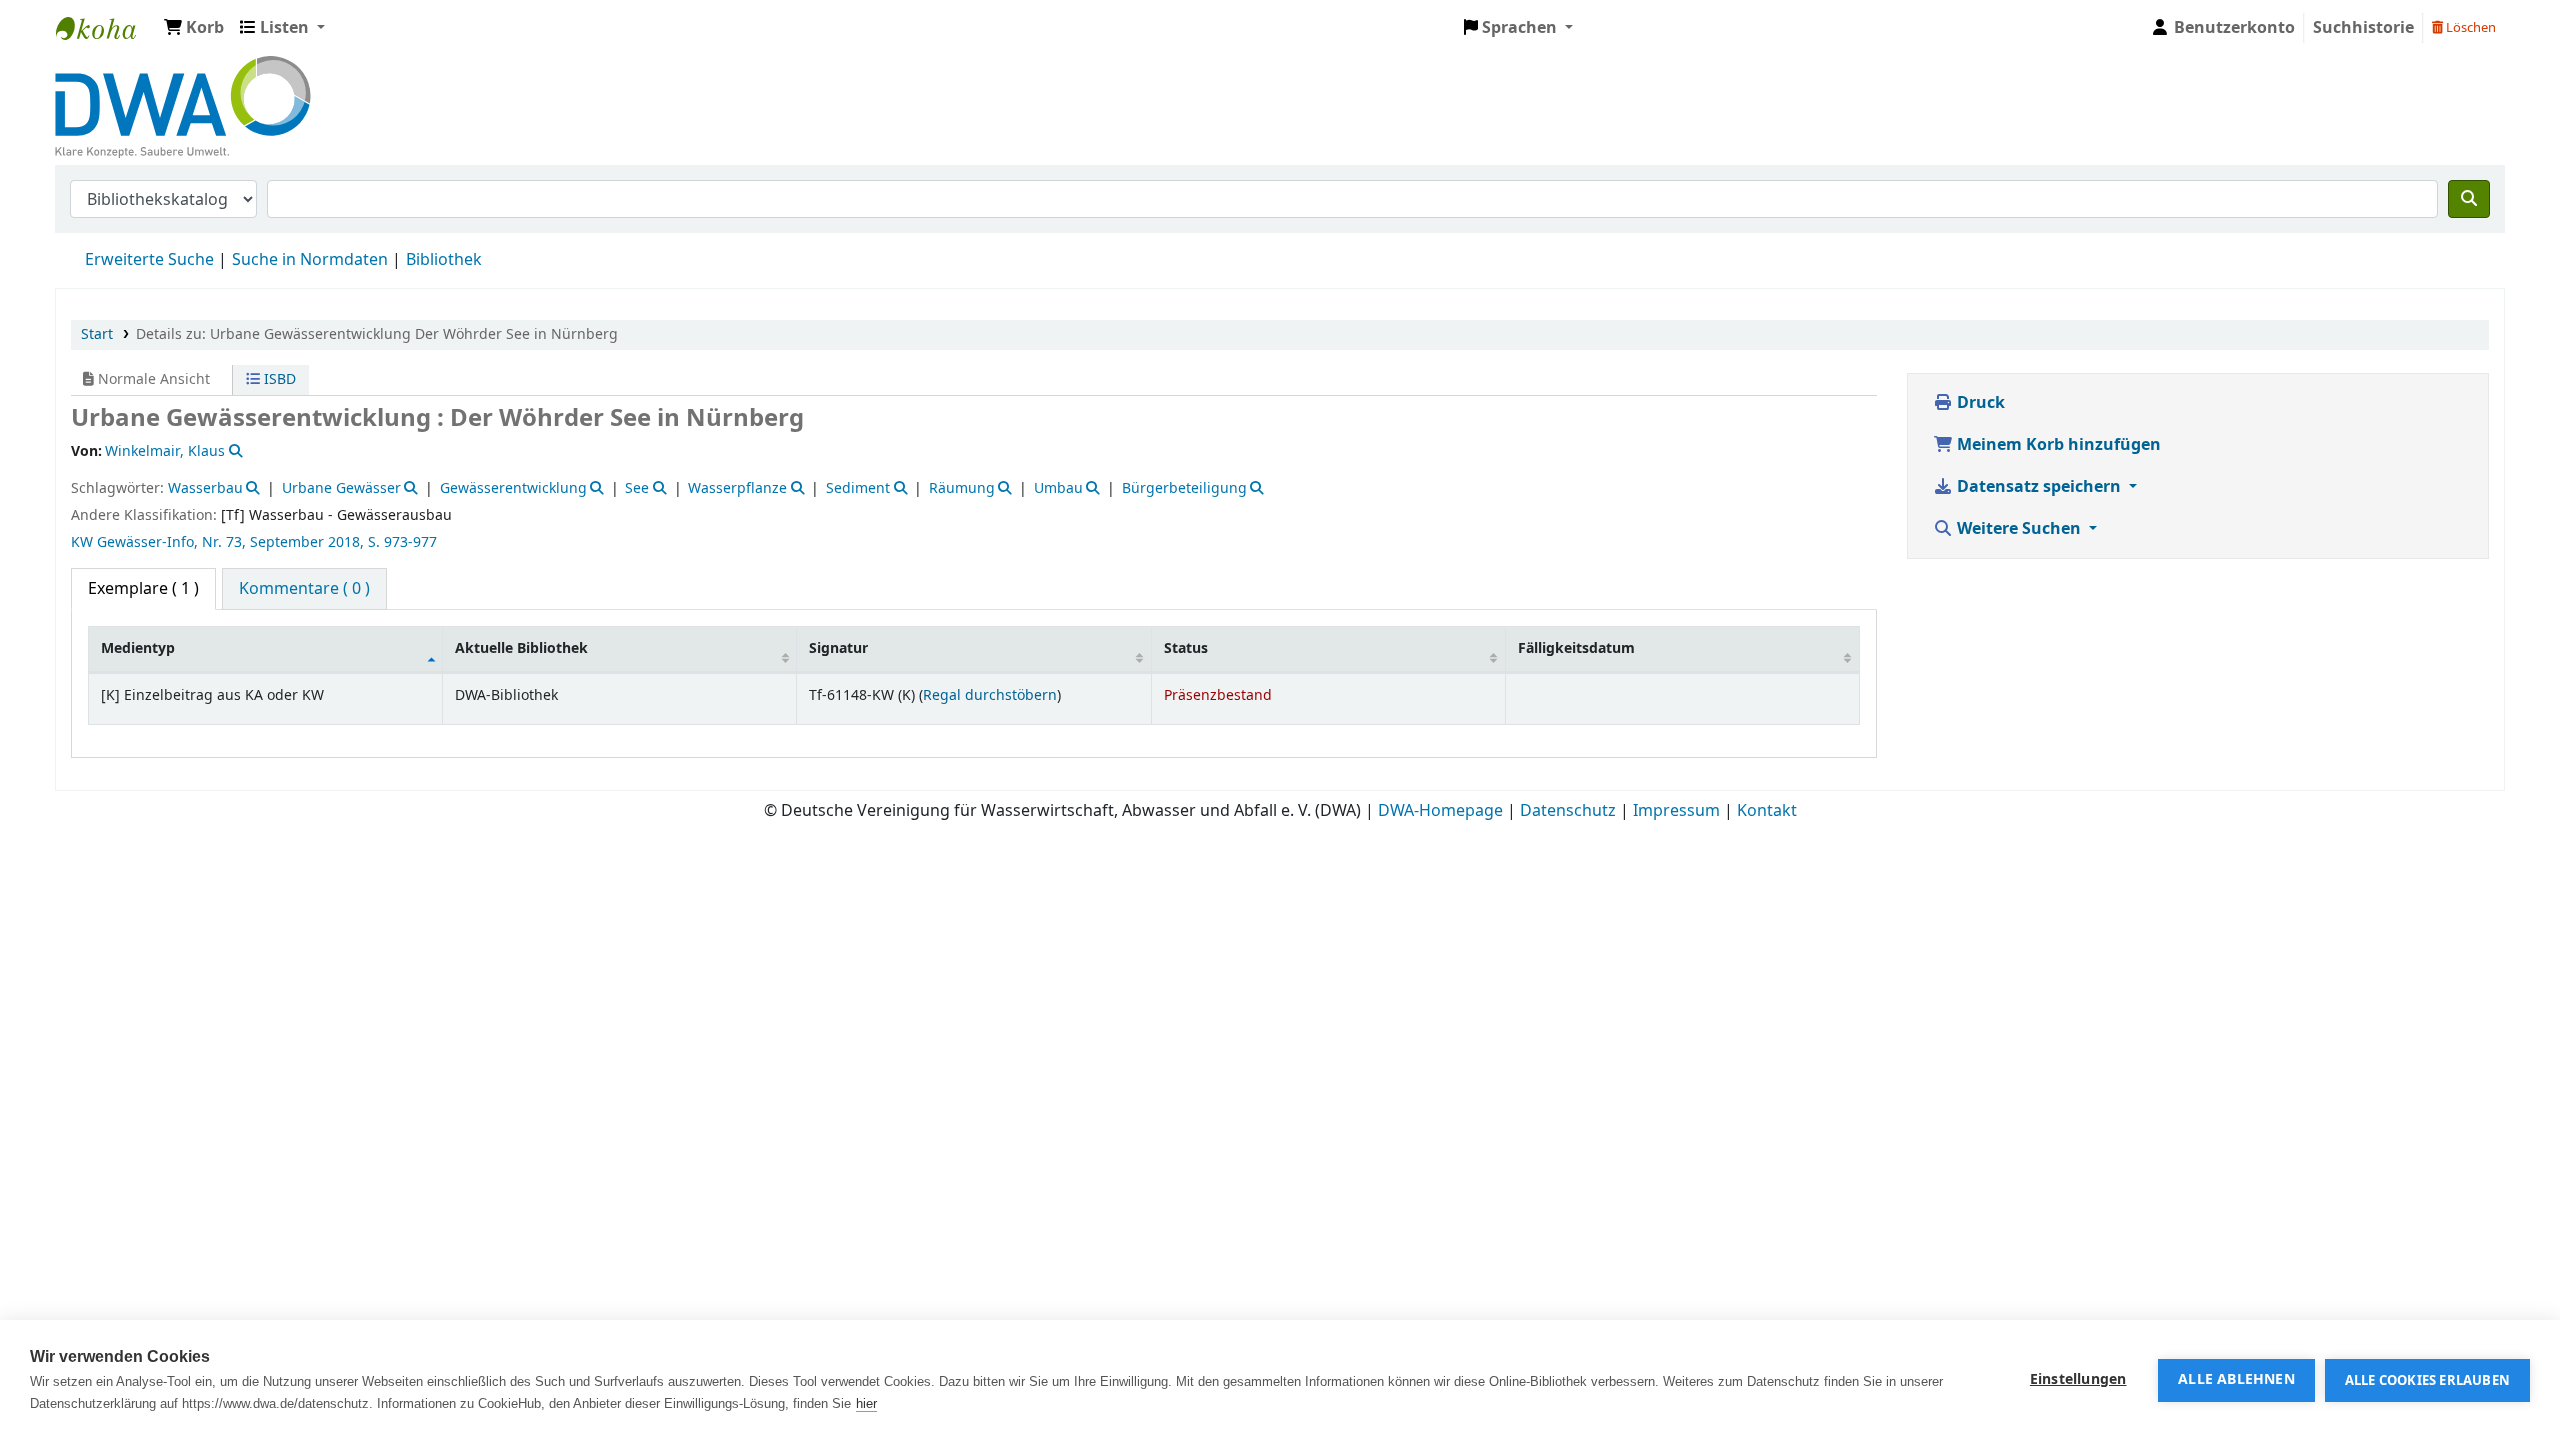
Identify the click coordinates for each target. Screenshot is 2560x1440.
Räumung (962, 488)
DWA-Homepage (1440, 811)
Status (1186, 648)
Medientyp (138, 648)
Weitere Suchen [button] (2019, 529)
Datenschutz (1568, 811)
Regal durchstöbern (990, 695)
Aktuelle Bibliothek (521, 648)
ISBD (278, 379)
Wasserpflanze (737, 488)
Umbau (1058, 488)
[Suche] (2469, 199)
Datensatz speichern (2039, 487)
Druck (1979, 403)
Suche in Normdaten (310, 260)
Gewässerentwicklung (513, 488)
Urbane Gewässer (341, 488)
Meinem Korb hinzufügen (2057, 445)
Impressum (1676, 811)
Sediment (858, 488)
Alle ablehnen (2236, 1380)
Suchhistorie (2363, 28)
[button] (194, 28)
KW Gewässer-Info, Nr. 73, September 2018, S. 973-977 (254, 542)
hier (866, 1403)
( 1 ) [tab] (143, 589)
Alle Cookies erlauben (2427, 1380)
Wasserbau (205, 488)
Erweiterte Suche (149, 260)
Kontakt (1767, 811)
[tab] (304, 589)
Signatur (838, 648)
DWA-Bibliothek (106, 28)
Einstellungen (2078, 1380)
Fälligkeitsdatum (1576, 648)
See (637, 488)
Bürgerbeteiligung (1184, 488)
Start (97, 334)
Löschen (2469, 27)
